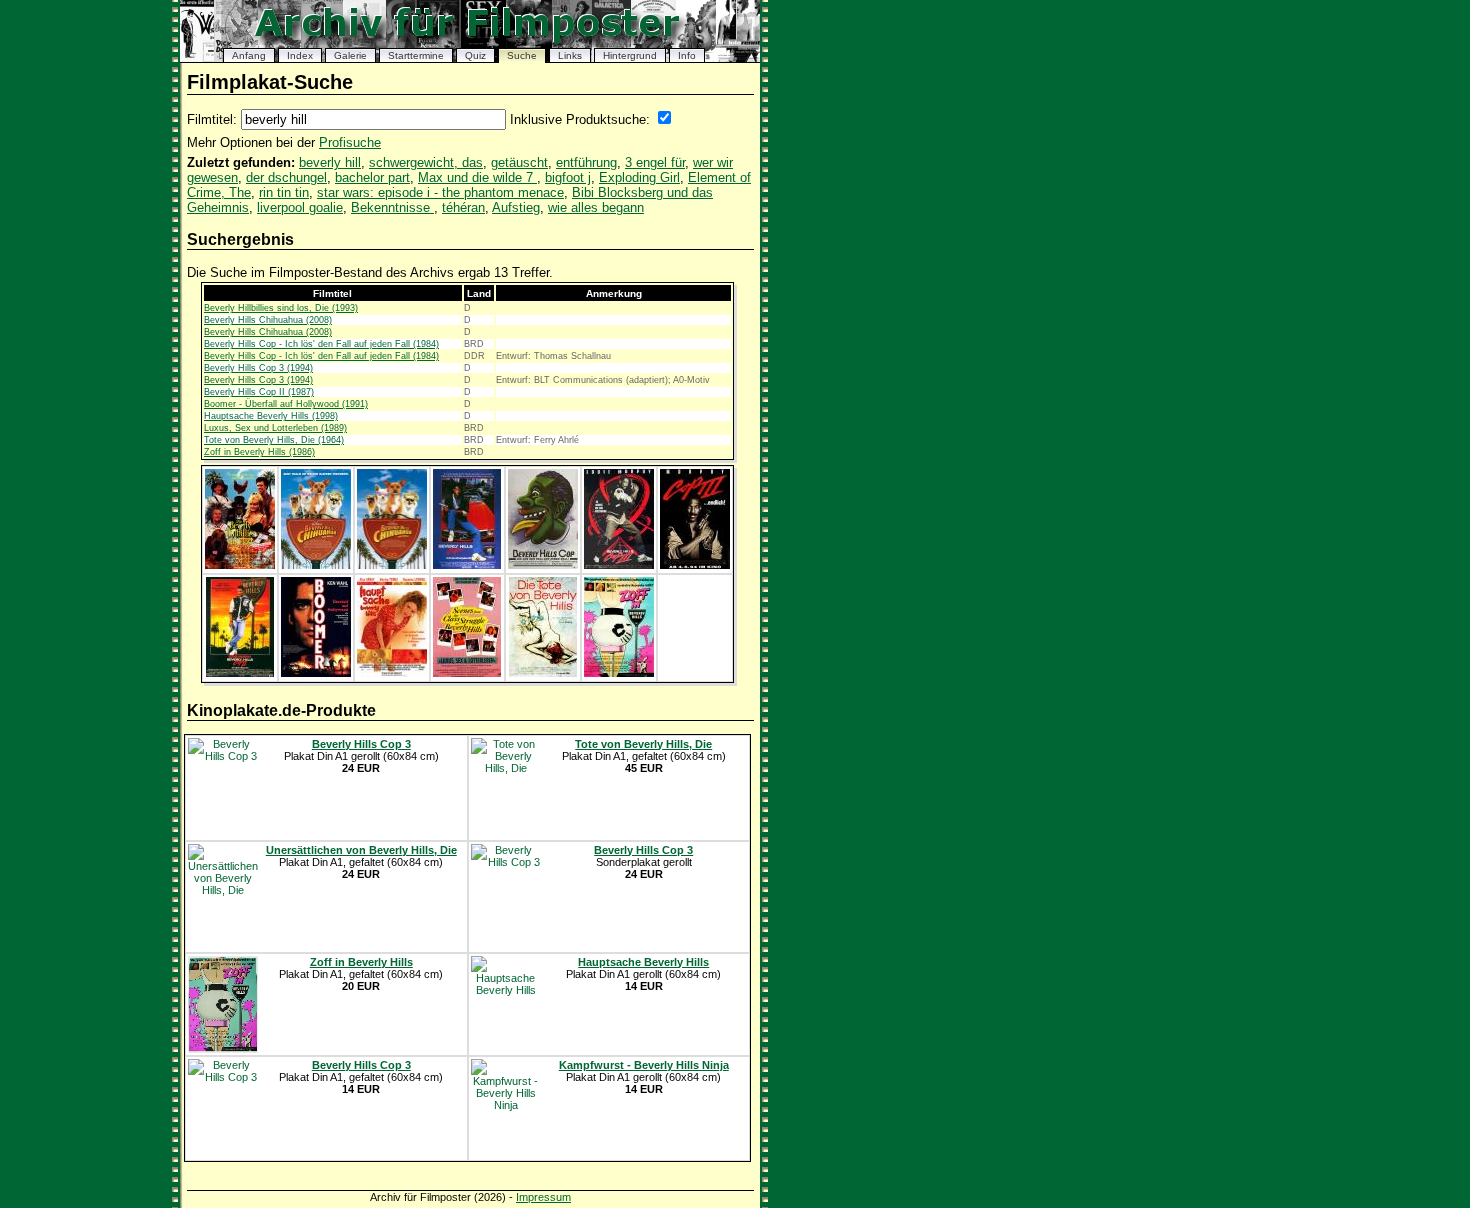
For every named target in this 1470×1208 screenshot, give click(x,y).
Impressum (543, 1197)
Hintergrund (630, 55)
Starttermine (416, 55)
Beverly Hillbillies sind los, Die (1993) (281, 308)
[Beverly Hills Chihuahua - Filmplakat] (316, 565)
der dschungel (286, 177)
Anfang (249, 55)
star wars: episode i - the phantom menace (440, 192)
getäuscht (519, 162)
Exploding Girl (639, 177)
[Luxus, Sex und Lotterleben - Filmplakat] (467, 673)
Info (687, 55)
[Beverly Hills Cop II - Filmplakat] (240, 673)
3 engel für (655, 162)
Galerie (350, 55)
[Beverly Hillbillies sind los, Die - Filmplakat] (240, 565)
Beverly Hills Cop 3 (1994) (258, 368)
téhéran (463, 207)
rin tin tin (284, 192)
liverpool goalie (300, 207)
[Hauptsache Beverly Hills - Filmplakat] (392, 673)
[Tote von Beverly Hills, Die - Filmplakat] (543, 673)
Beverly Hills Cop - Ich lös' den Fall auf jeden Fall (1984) (321, 344)
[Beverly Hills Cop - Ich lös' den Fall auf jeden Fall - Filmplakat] (467, 565)
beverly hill (330, 162)
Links (570, 55)
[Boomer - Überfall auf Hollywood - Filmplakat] (316, 673)
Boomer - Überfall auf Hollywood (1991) (286, 404)
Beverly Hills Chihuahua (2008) (268, 320)
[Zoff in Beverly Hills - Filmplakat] (619, 673)
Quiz (475, 55)
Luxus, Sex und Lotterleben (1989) (275, 428)
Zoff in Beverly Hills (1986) (259, 452)
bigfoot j (568, 177)
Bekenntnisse (392, 207)
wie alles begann (596, 207)
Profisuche (350, 142)
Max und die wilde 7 (477, 177)
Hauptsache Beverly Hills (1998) (271, 416)
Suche (522, 55)
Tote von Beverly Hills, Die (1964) (274, 440)
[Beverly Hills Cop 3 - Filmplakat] (619, 565)
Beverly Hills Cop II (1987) (259, 392)
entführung (586, 162)
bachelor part (372, 177)
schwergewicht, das (426, 162)
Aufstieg (516, 207)
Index (300, 55)
